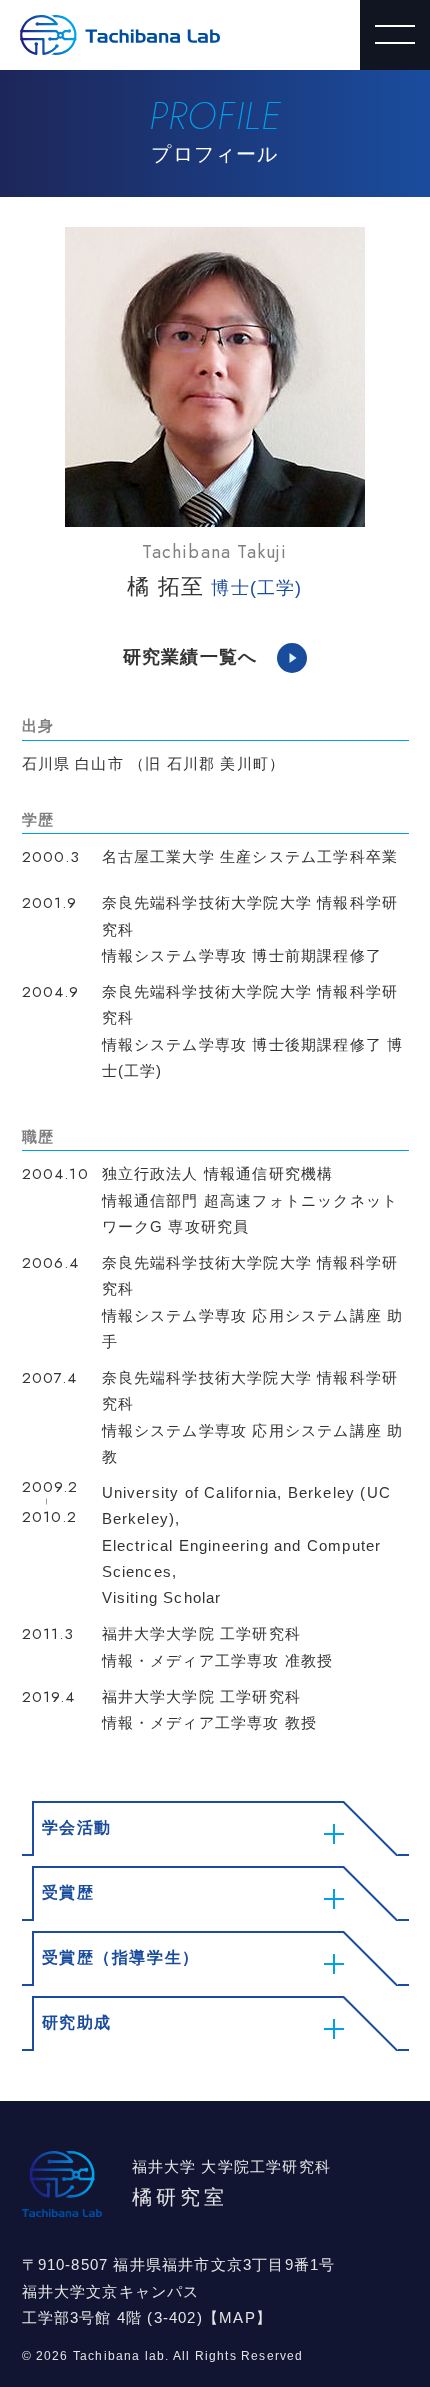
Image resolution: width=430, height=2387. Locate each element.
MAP (237, 2317)
